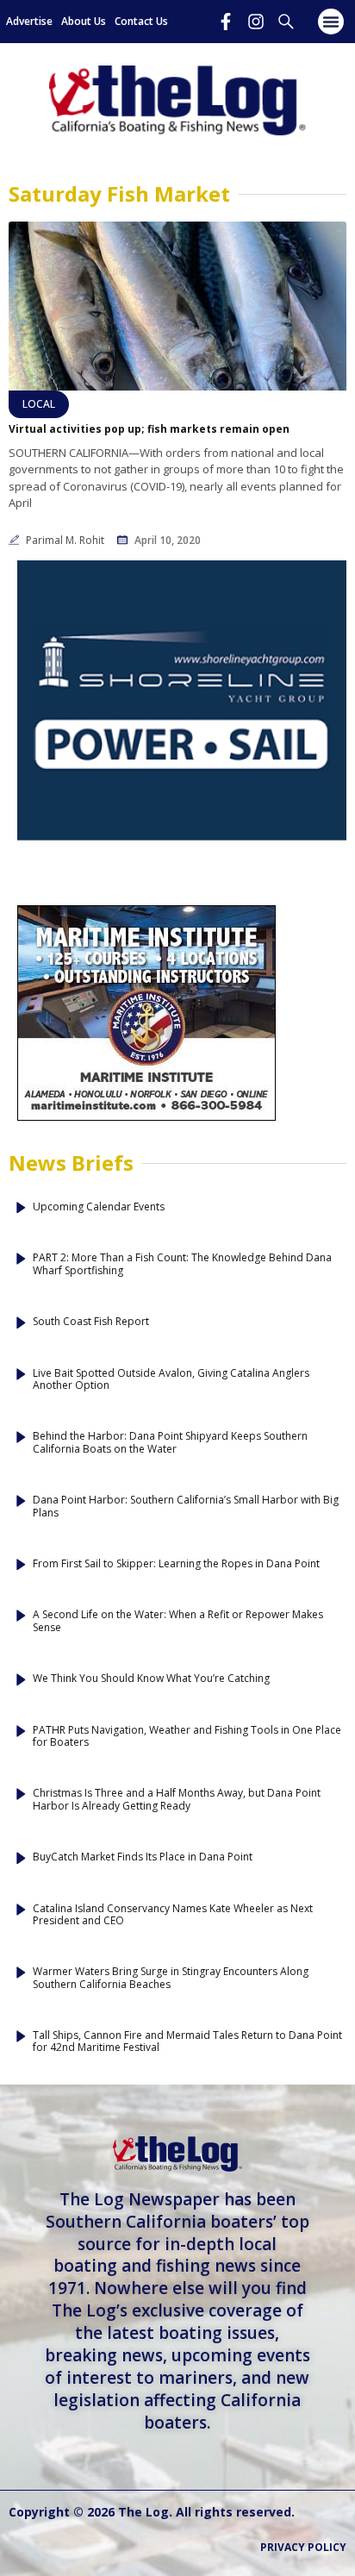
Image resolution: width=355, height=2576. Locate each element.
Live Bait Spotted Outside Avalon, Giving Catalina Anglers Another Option (171, 1380)
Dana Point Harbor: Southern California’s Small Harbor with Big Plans (186, 1507)
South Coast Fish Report (91, 1322)
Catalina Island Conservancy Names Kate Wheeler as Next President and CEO (173, 1915)
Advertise (29, 21)
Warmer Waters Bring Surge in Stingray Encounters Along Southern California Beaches (171, 1978)
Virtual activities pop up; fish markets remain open (149, 429)
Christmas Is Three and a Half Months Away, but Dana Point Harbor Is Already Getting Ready (177, 1800)
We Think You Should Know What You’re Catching (151, 1679)
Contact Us (141, 21)
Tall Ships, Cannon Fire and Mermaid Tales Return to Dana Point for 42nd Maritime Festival (187, 2042)
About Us (84, 21)
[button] (331, 22)
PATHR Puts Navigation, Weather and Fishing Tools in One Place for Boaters (187, 1737)
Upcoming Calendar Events (99, 1207)
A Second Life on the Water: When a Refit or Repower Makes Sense (178, 1621)
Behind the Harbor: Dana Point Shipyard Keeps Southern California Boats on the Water (170, 1443)
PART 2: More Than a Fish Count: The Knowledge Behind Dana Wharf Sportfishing (182, 1264)
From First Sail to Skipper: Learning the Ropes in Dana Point (176, 1564)
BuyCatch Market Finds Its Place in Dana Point (143, 1857)
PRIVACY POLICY (303, 2547)
